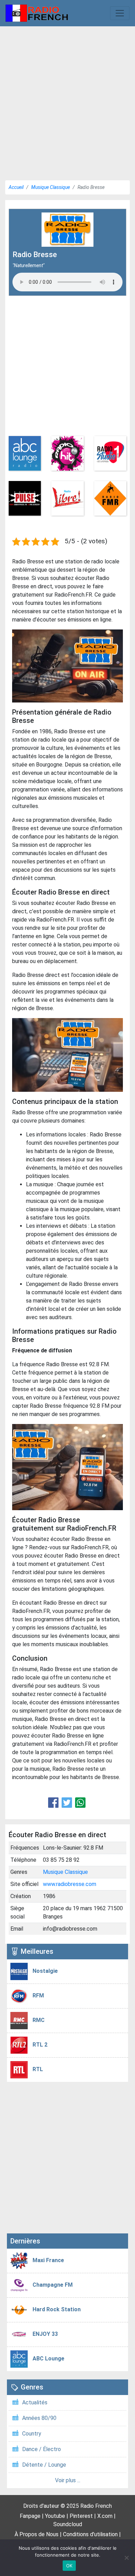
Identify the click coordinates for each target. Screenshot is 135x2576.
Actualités (35, 2402)
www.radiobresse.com (70, 1884)
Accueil (16, 187)
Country (32, 2434)
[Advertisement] (67, 101)
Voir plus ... (68, 2480)
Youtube (55, 2516)
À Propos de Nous (37, 2534)
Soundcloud (68, 2524)
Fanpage (30, 2516)
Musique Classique (51, 187)
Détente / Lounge (44, 2465)
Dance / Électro (42, 2449)
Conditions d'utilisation (90, 2534)
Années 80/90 (39, 2418)
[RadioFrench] (37, 13)
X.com (105, 2516)
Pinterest (81, 2516)
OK (69, 2566)
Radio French (96, 2506)
